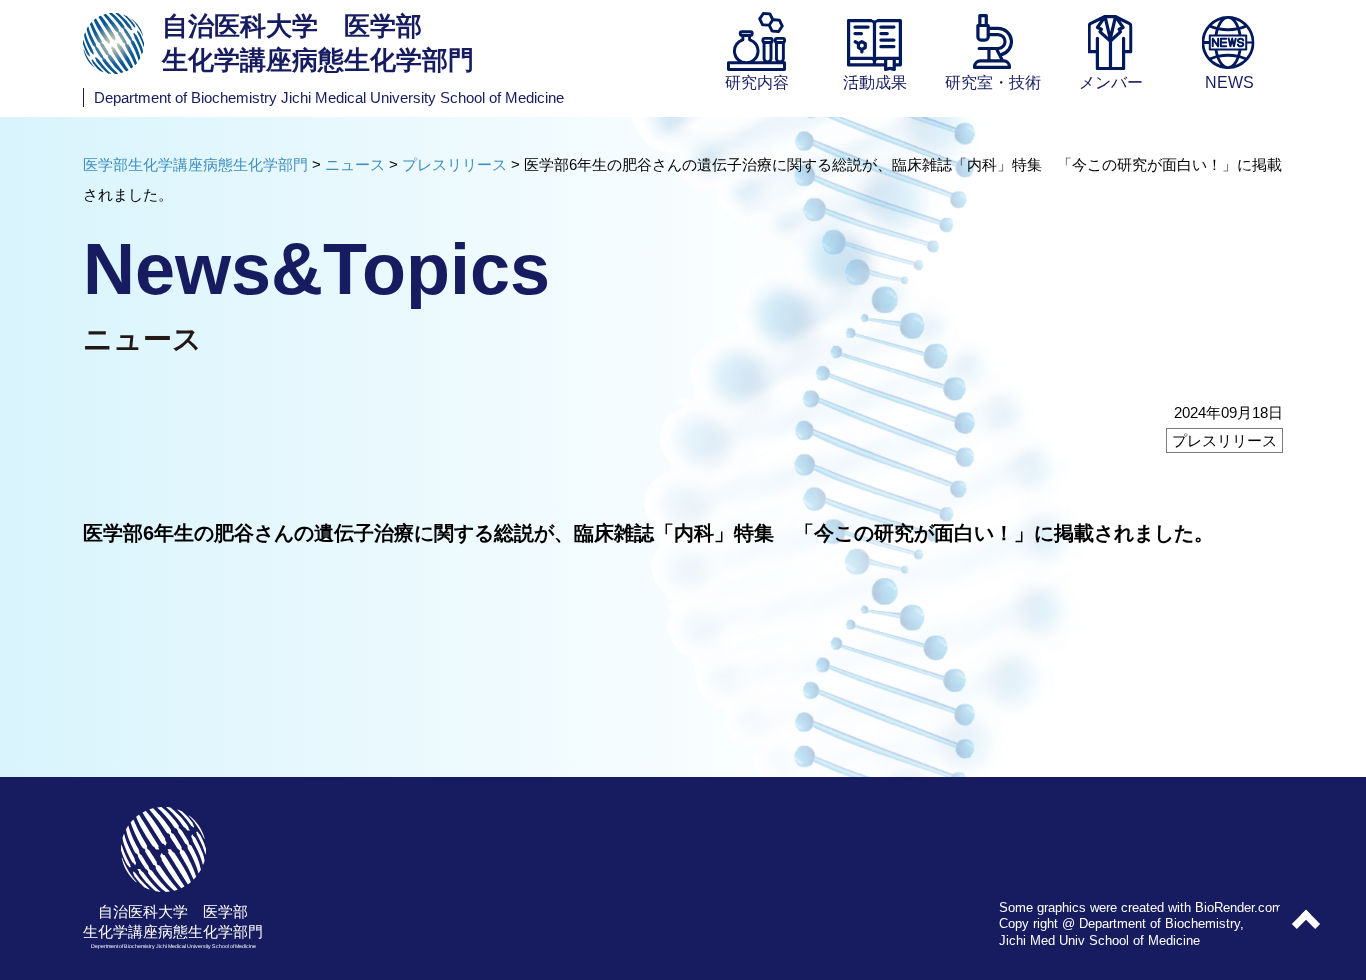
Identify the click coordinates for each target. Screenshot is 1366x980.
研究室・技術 (993, 82)
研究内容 (757, 82)
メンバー (1111, 82)
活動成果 (875, 82)
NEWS (1229, 82)
